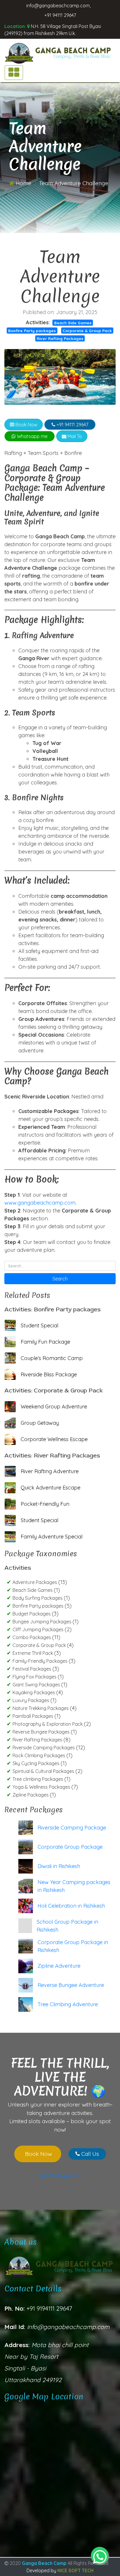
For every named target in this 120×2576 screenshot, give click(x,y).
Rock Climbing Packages (39, 1755)
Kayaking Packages (34, 1692)
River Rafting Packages (60, 338)
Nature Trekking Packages (41, 1708)
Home (23, 183)
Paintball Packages (33, 1716)
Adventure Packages (35, 1582)
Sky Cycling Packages (37, 1763)
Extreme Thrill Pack (33, 1653)
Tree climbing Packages (38, 1779)
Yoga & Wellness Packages (42, 1787)
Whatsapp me (32, 436)
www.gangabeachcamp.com (40, 1203)
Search (60, 1279)
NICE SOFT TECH (75, 2570)
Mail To (74, 436)
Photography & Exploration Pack (48, 1724)
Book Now (26, 425)
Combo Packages (32, 1637)
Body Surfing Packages (38, 1598)
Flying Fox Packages (35, 1677)
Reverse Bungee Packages (42, 1732)
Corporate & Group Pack (87, 331)
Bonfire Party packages (32, 331)
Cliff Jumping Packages (39, 1629)
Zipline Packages (31, 1795)
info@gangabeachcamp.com (58, 6)
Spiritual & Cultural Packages (44, 1771)
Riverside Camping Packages (44, 1748)
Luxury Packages (31, 1700)
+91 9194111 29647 (48, 2308)
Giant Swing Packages (37, 1685)
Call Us (89, 2154)
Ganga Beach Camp (45, 2563)
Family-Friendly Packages (41, 1661)
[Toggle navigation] (14, 73)
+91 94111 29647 (60, 15)
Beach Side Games (73, 323)
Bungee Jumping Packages (43, 1622)
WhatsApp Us (62, 2176)
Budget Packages (32, 1614)
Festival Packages (32, 1669)
